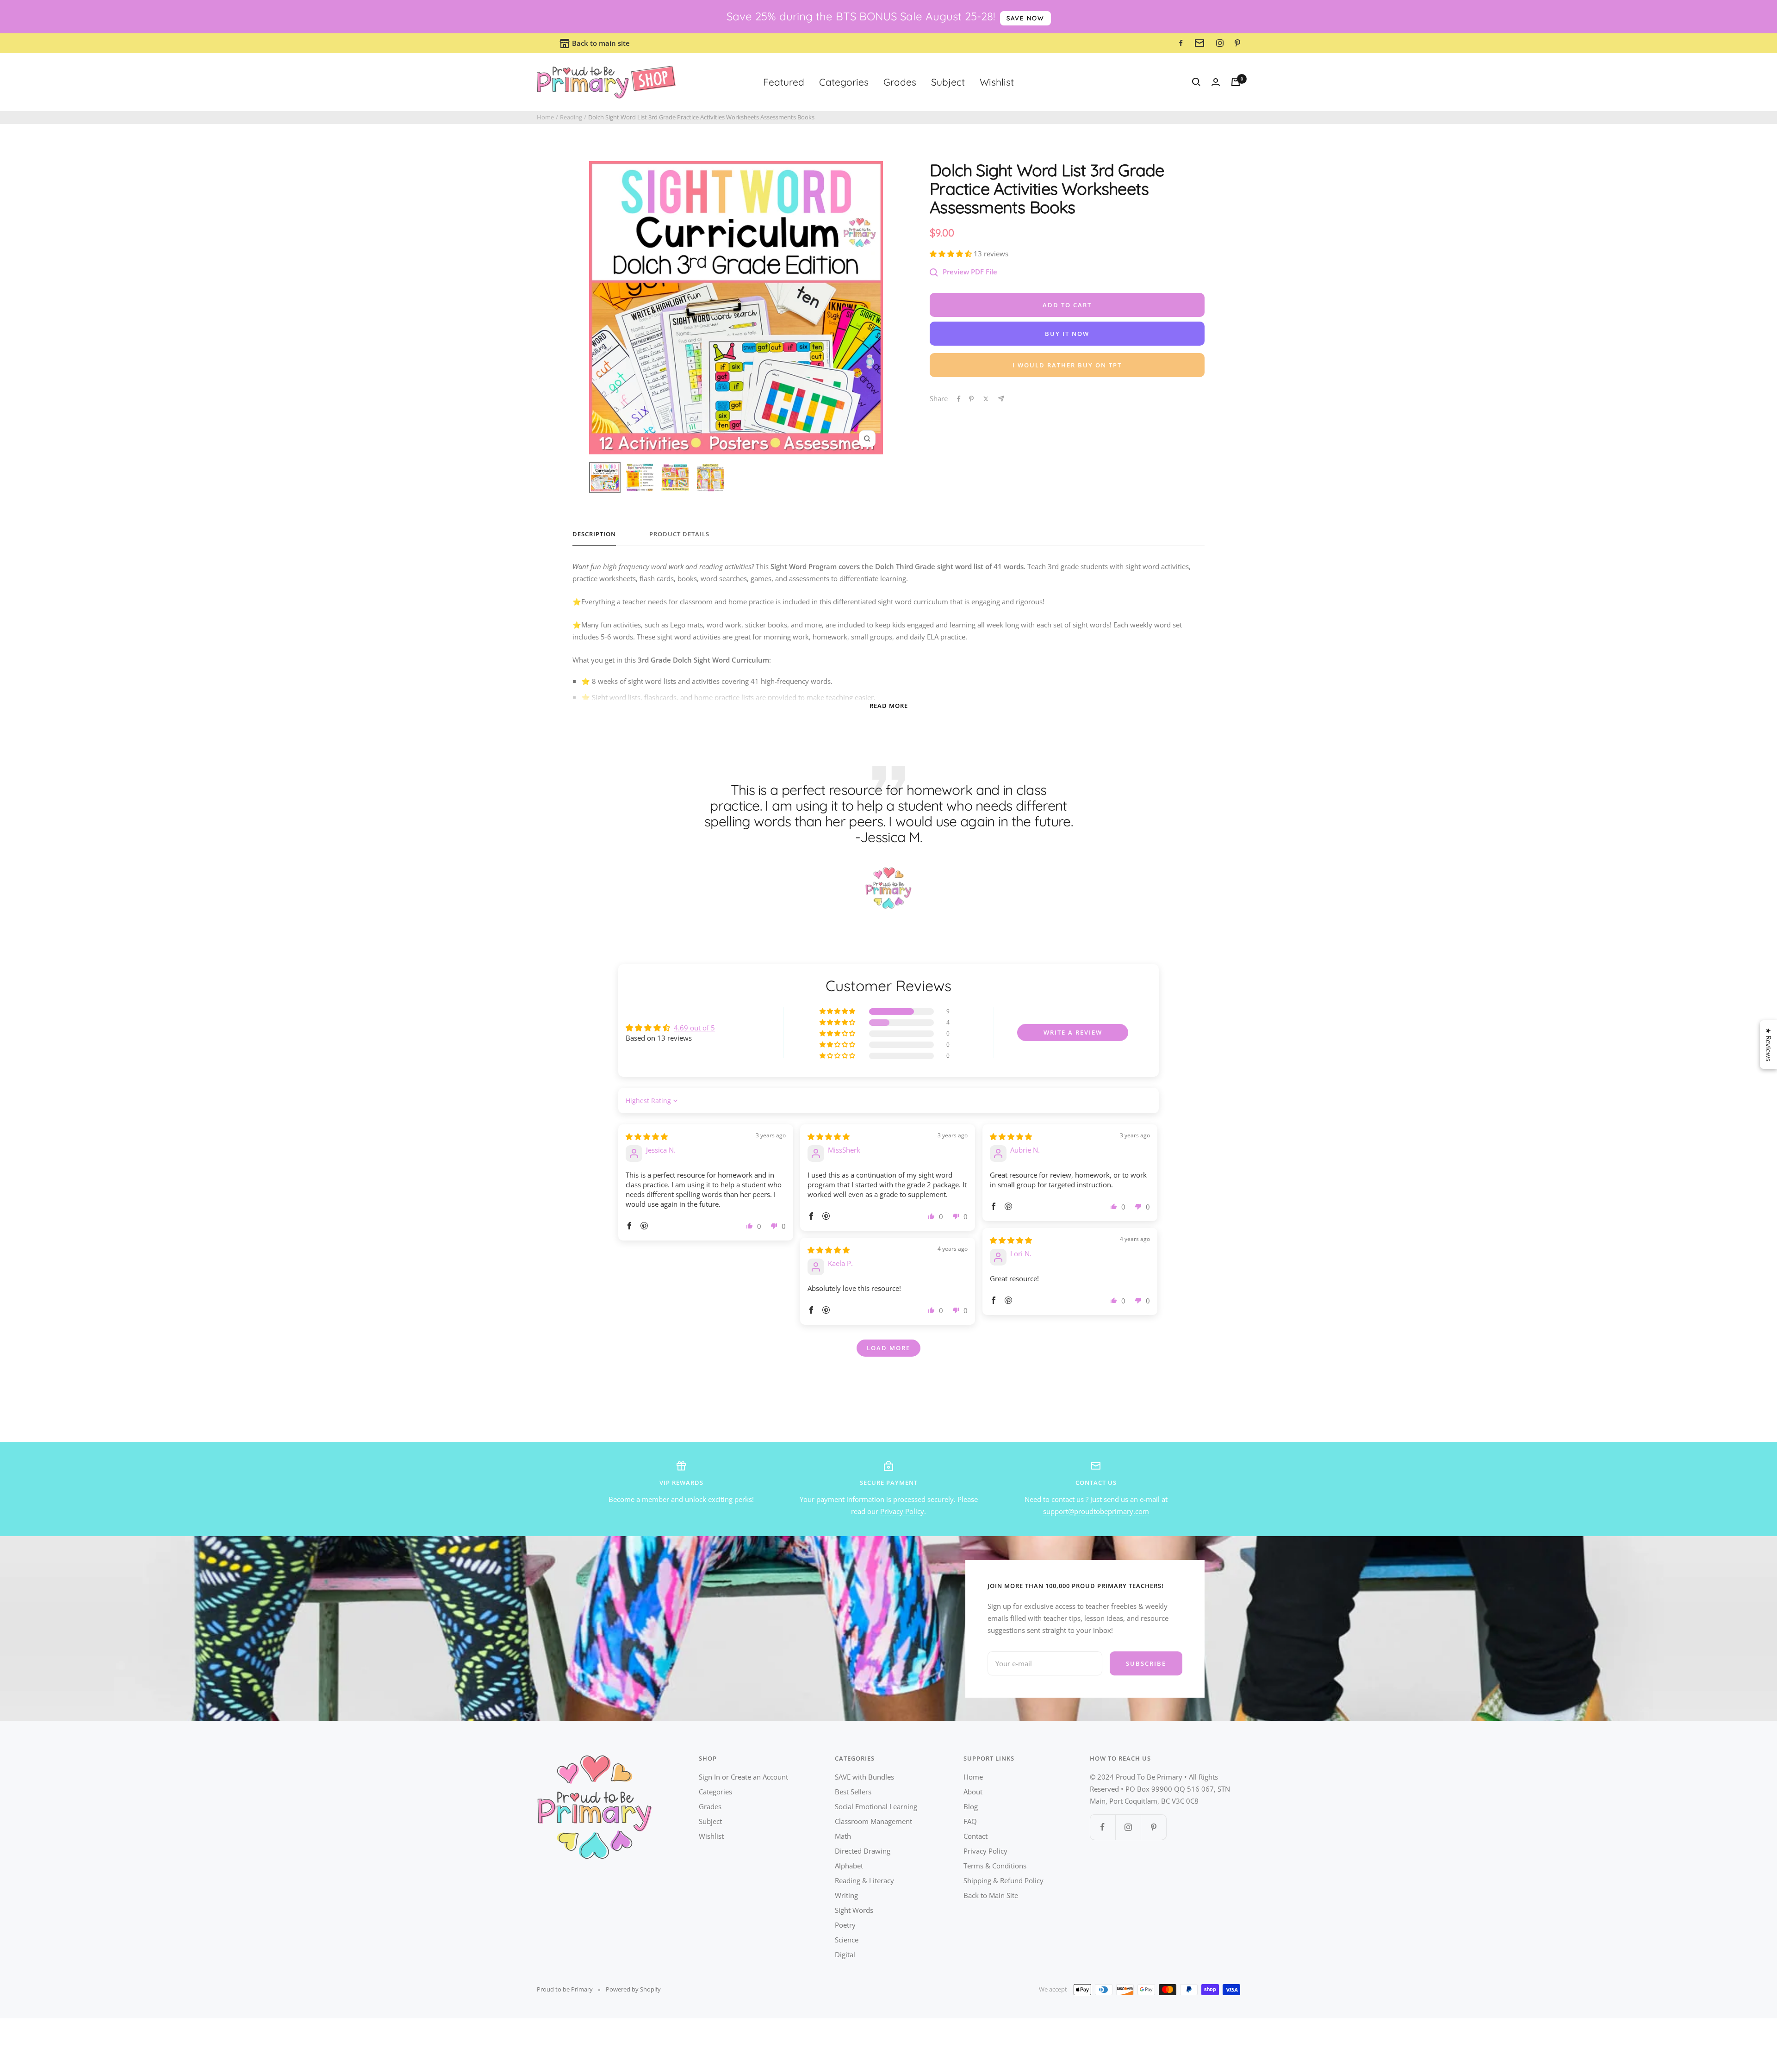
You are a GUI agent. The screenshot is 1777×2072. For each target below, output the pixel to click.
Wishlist (997, 82)
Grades (900, 82)
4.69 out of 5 (694, 1028)
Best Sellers (853, 1792)
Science (847, 1940)
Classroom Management (873, 1821)
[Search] (1196, 82)
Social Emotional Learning (876, 1806)
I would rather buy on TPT (1067, 365)
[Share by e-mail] (1001, 399)
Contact (975, 1836)
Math (843, 1836)
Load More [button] (888, 1348)
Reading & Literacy (864, 1880)
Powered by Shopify (633, 1989)
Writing (846, 1895)
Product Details (679, 534)
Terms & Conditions (995, 1866)
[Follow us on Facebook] (1103, 1827)
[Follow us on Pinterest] (1153, 1827)
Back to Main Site (991, 1895)
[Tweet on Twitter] (986, 399)
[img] (647, 1136)
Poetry (845, 1925)
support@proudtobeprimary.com (1096, 1511)
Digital (845, 1954)
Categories (844, 82)
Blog (971, 1806)
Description (594, 534)
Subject (948, 82)
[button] (952, 254)
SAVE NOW (1025, 18)
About (973, 1792)
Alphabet (849, 1866)
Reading (571, 117)
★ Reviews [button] (1769, 1045)
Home (545, 117)
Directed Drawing (863, 1851)
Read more (889, 706)
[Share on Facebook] (959, 399)
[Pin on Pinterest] (971, 399)
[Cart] (1236, 82)
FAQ (970, 1821)
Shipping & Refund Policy (1003, 1880)
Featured (784, 82)
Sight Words (854, 1910)
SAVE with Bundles (864, 1777)
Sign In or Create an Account (743, 1777)
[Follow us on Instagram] (1128, 1827)
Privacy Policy (902, 1511)
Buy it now (1067, 334)
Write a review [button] (1073, 1032)
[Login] (1216, 82)
